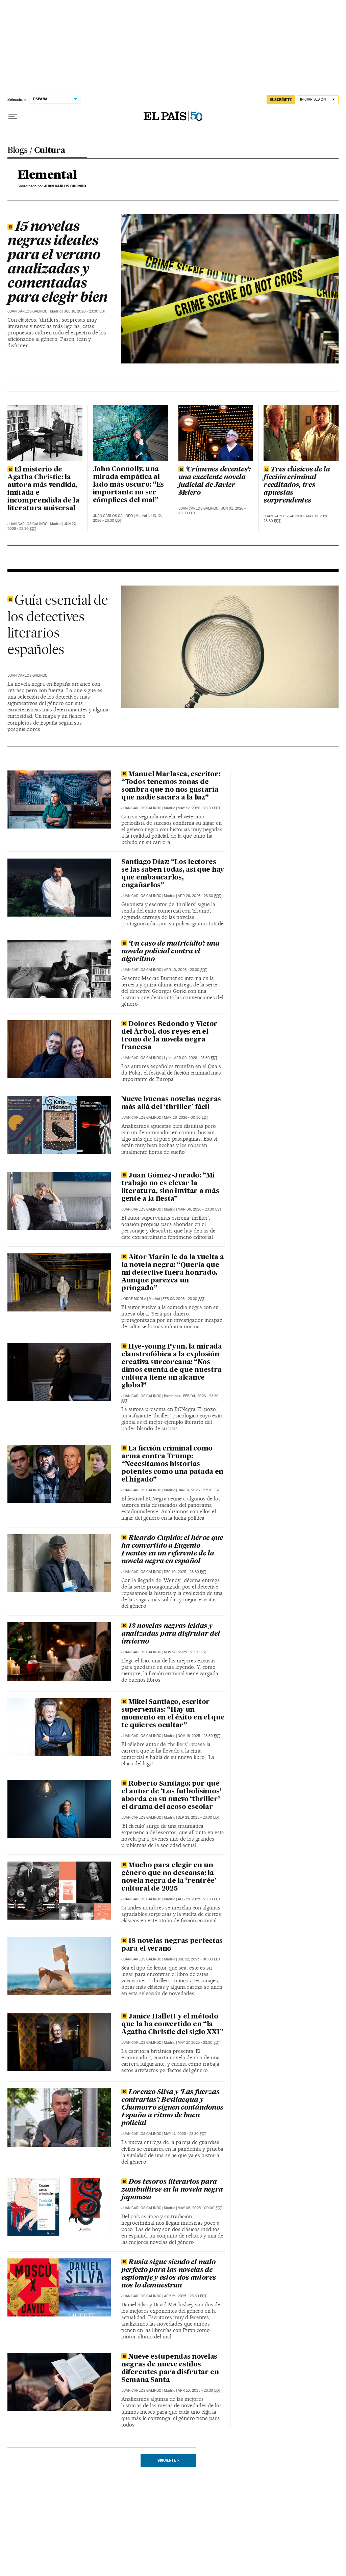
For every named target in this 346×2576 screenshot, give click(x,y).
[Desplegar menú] (13, 116)
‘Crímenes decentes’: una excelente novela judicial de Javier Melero (215, 481)
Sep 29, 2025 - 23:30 (199, 1818)
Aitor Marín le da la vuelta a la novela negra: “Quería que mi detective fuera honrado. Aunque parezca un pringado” (173, 1273)
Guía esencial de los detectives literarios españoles (58, 625)
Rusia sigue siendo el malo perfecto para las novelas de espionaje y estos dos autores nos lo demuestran (169, 2274)
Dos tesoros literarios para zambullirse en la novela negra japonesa (172, 2190)
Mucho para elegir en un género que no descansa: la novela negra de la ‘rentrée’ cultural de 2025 (169, 1877)
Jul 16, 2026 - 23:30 (85, 311)
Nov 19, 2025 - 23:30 (199, 1736)
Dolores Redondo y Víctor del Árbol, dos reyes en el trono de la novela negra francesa (169, 1036)
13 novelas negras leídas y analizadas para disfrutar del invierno (171, 1634)
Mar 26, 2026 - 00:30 (186, 1118)
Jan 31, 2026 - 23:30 (199, 1490)
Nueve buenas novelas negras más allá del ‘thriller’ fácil (171, 1103)
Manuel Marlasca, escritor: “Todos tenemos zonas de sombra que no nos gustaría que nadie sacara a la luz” (171, 786)
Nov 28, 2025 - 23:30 (185, 1652)
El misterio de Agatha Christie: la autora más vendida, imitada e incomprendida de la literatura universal (43, 489)
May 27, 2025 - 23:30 (199, 2043)
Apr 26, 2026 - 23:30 (199, 896)
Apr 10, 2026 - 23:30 (185, 970)
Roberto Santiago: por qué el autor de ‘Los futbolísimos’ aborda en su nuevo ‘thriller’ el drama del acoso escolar (171, 1796)
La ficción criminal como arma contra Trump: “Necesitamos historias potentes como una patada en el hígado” (172, 1464)
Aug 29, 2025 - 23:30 (199, 1899)
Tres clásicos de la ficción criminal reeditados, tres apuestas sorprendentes (297, 485)
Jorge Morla (134, 1299)
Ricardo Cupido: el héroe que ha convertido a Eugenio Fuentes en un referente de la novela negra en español (172, 1550)
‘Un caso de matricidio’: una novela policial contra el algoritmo (170, 952)
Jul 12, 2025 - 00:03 (199, 1959)
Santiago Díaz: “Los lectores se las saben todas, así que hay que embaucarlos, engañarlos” (173, 874)
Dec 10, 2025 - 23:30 (185, 1572)
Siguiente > (168, 2460)
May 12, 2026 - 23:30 (199, 808)
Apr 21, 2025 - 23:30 (185, 2296)
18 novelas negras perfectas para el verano (172, 1945)
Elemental (47, 175)
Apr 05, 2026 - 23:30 (196, 1058)
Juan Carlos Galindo (28, 311)
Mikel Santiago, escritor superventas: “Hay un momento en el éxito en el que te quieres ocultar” (173, 1714)
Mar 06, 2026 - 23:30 (200, 1209)
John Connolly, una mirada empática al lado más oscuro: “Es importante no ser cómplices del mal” (128, 485)
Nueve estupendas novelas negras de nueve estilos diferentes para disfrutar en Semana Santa (170, 2369)
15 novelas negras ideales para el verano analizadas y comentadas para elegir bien (57, 263)
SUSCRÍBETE (281, 100)
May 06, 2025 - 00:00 (200, 2208)
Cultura (50, 151)
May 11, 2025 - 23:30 (185, 2134)
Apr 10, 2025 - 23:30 (199, 2391)
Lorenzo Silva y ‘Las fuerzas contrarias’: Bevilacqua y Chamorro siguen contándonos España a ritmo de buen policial (172, 2108)
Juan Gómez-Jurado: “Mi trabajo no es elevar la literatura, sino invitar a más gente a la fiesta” (170, 1187)
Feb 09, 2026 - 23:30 (183, 1299)
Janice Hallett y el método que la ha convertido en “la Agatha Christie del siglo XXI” (172, 2025)
